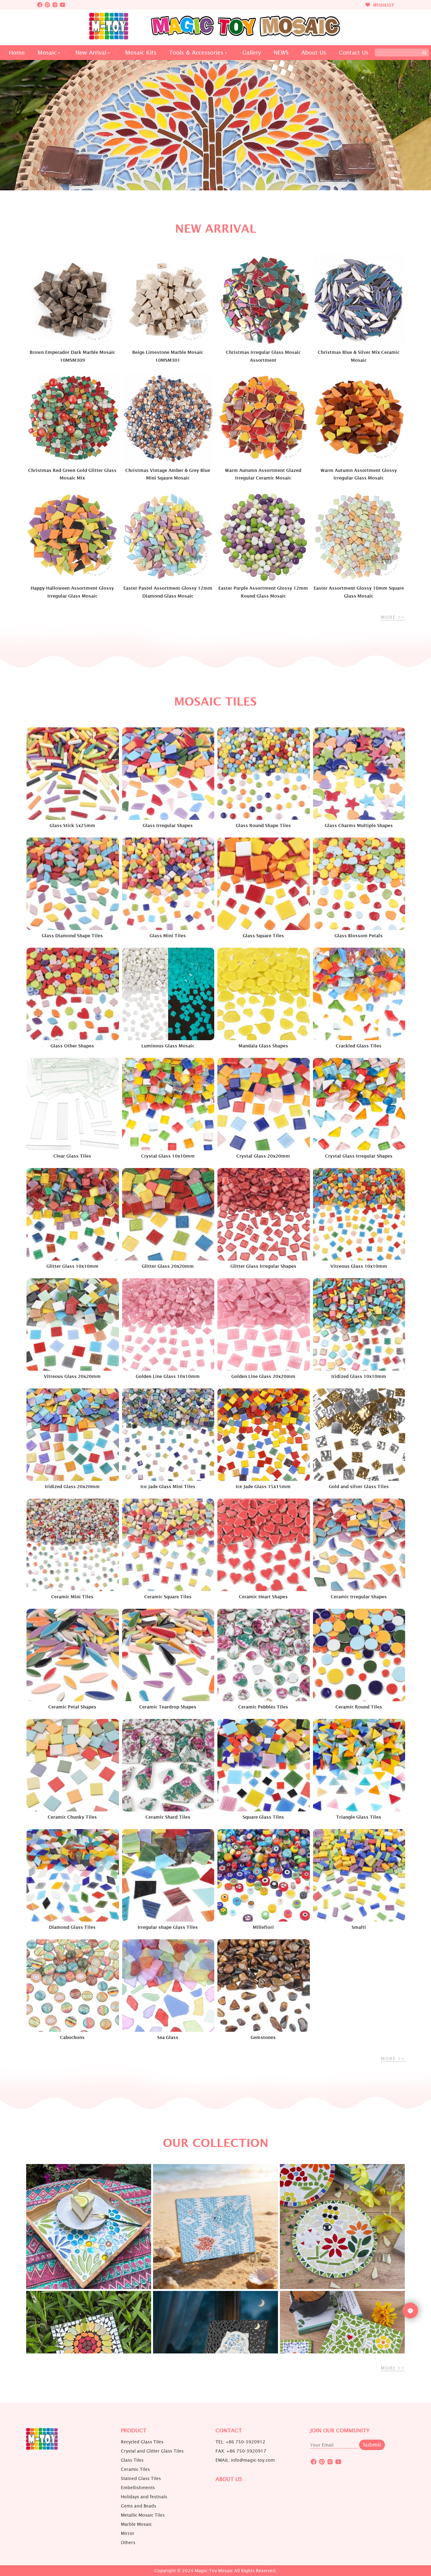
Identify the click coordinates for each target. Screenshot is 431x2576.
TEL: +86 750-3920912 (240, 2442)
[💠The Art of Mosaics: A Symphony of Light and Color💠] (89, 2227)
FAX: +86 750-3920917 (241, 2451)
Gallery (252, 53)
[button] (200, 189)
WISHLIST (383, 5)
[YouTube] (62, 5)
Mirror (128, 2533)
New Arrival (91, 53)
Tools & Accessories (196, 53)
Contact (229, 2431)
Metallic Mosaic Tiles (143, 2515)
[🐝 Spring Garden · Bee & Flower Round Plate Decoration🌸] (342, 2227)
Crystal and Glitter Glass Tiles (152, 2451)
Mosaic (47, 53)
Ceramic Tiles (135, 2469)
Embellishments (138, 2488)
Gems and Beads (139, 2506)
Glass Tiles (132, 2460)
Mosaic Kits (141, 53)
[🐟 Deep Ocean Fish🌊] (215, 2227)
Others (128, 2543)
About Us (314, 53)
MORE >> (393, 617)
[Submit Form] (424, 53)
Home (17, 53)
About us (229, 2479)
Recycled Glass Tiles (142, 2442)
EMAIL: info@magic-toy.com (245, 2460)
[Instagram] (55, 5)
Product (134, 2431)
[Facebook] (40, 5)
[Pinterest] (47, 5)
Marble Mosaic (136, 2524)
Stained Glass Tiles (141, 2478)
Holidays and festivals (144, 2497)
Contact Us (354, 53)
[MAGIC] (42, 2448)
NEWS (281, 53)
